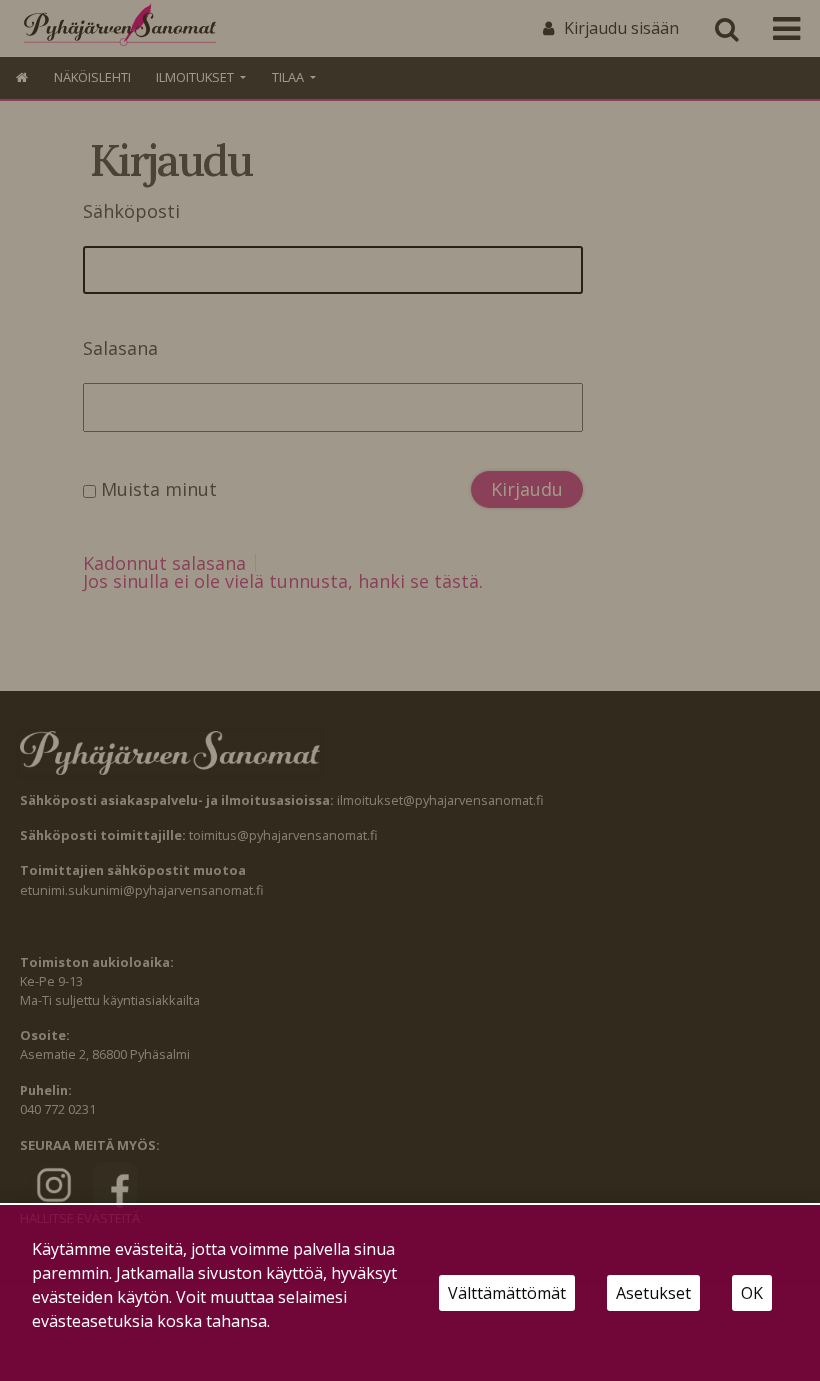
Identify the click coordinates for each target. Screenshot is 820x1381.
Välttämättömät (507, 1293)
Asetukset (653, 1293)
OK (752, 1293)
